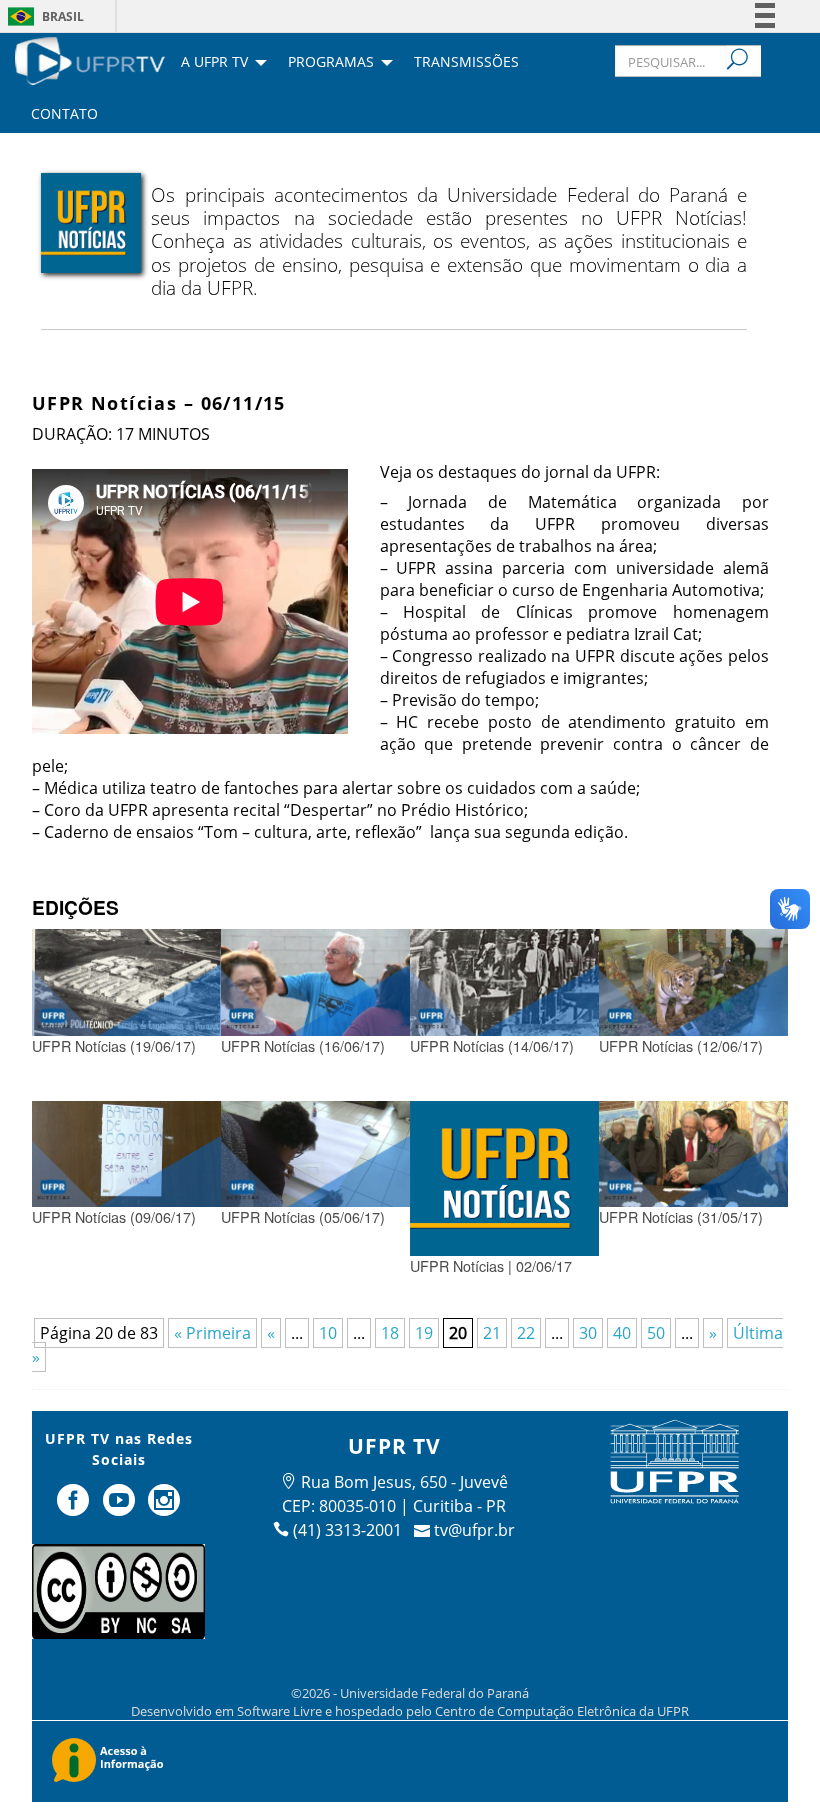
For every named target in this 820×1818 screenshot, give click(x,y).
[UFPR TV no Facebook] (75, 1508)
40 (622, 1333)
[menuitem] (90, 59)
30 (588, 1333)
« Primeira (212, 1333)
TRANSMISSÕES (466, 63)
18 (390, 1333)
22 (526, 1333)
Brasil (63, 16)
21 (492, 1333)
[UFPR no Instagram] (164, 1508)
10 (328, 1333)
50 (656, 1333)
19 (424, 1333)
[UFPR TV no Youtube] (121, 1508)
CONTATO (64, 115)
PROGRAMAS (331, 63)
